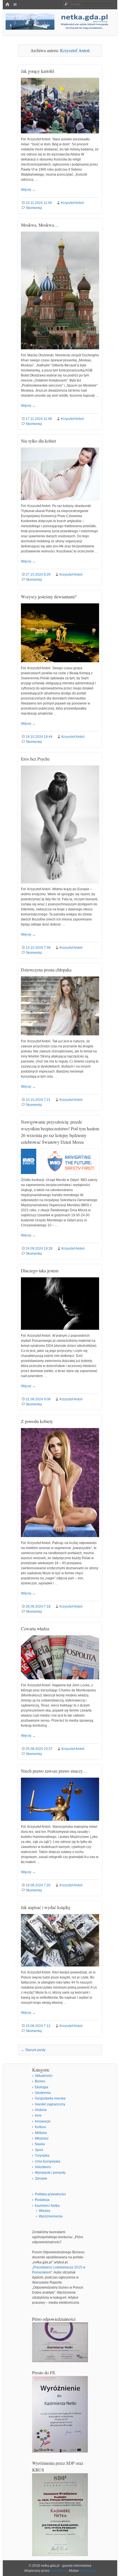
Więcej (28, 190)
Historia (41, 2110)
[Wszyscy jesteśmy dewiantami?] (60, 664)
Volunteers (43, 2167)
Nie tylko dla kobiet (38, 441)
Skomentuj (34, 208)
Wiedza (45, 2211)
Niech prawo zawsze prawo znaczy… (54, 1771)
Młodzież (42, 2138)
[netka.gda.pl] (60, 28)
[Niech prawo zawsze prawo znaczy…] (60, 1823)
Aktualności (44, 2076)
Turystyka (42, 2156)
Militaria (41, 2133)
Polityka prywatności (50, 2194)
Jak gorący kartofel (38, 71)
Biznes (40, 2081)
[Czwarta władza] (60, 1682)
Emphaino (87, 2571)
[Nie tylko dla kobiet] (60, 502)
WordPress (59, 2571)
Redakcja (42, 2200)
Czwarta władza (35, 1628)
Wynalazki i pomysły (50, 2173)
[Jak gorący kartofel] (60, 136)
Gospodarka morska (50, 2098)
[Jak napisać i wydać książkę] (60, 1969)
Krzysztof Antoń (75, 50)
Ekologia (42, 2087)
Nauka (40, 2144)
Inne (38, 2115)
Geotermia (43, 2093)
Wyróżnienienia (51, 2216)
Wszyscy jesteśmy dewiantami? (49, 597)
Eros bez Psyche (35, 759)
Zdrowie (41, 2179)
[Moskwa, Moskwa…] (60, 352)
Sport (39, 2150)
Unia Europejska (48, 2161)
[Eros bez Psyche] (60, 885)
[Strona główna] (7, 5)
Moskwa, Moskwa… (40, 225)
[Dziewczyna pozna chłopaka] (60, 1038)
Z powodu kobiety (37, 1421)
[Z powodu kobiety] (60, 1539)
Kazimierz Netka (47, 2206)
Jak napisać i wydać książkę (46, 1907)
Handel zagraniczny (50, 2104)
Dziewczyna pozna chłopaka (46, 970)
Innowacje (43, 2121)
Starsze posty (33, 2050)
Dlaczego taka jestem (40, 1270)
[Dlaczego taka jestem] (60, 1332)
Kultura (40, 2127)
